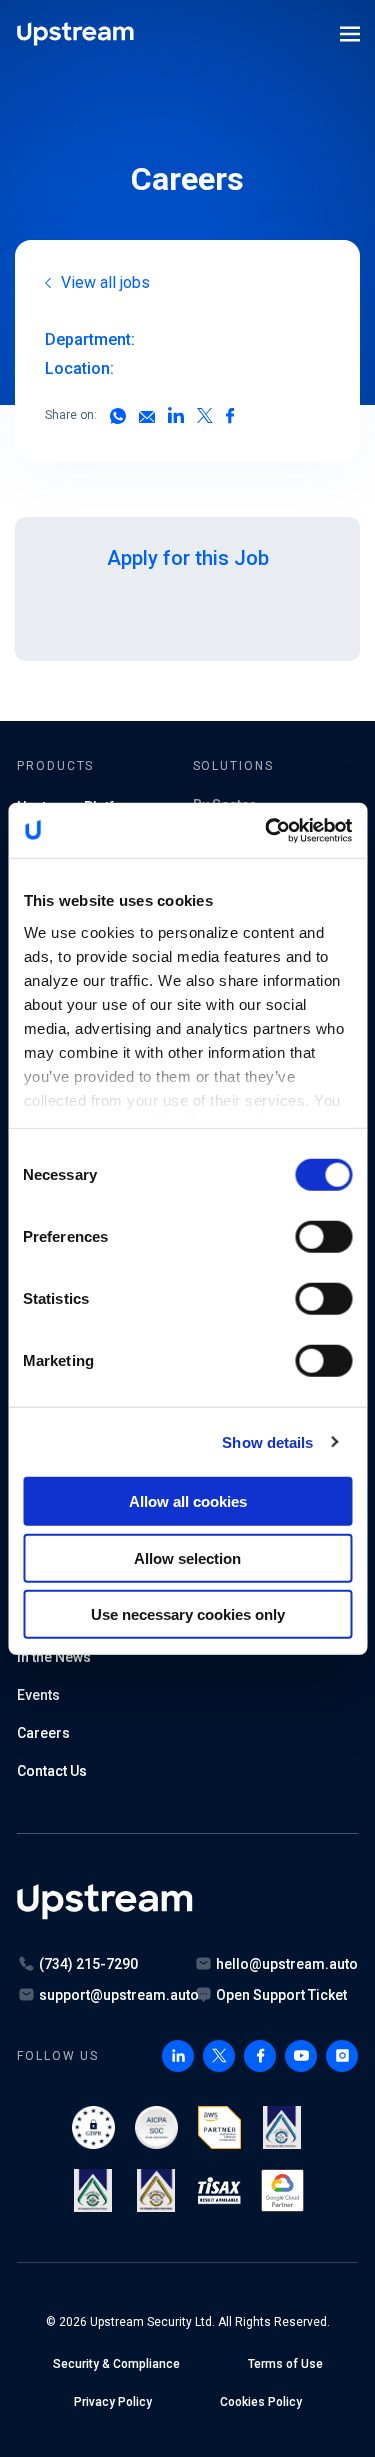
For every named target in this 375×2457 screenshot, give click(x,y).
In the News (54, 1657)
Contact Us (52, 1771)
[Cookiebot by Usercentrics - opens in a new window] (267, 830)
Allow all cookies (188, 1501)
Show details (267, 1441)
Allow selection (187, 1557)
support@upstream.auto (119, 1995)
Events (38, 1695)
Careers (43, 1733)
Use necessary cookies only (188, 1614)
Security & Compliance (116, 2364)
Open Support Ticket (281, 1995)
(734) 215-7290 (88, 1964)
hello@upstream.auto (287, 1964)
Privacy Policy (113, 2402)
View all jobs (105, 282)
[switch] (323, 1237)
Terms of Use (285, 2364)
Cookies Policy (261, 2402)
